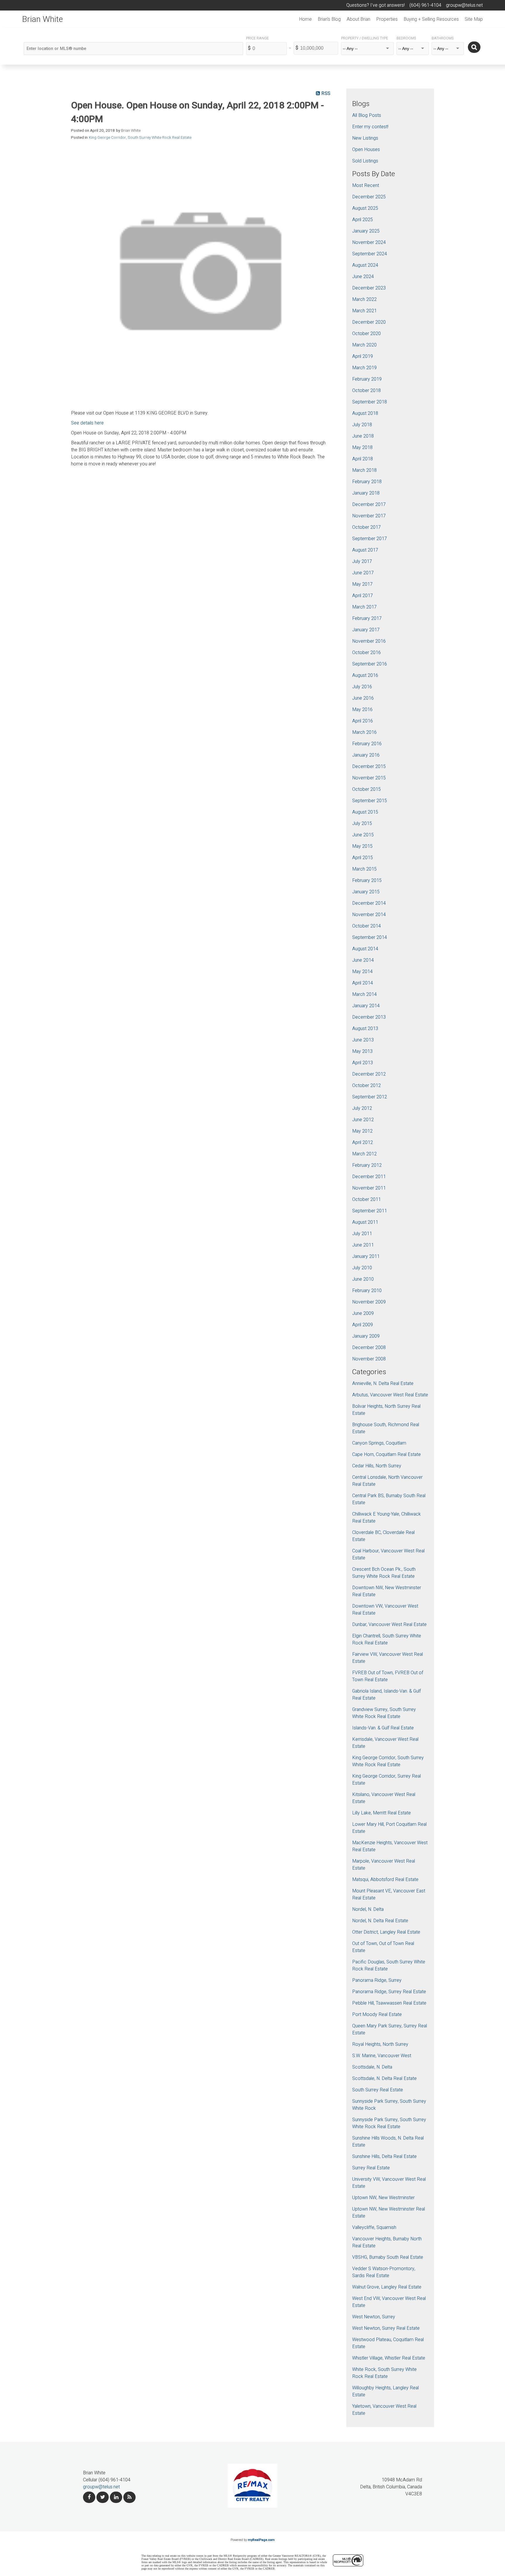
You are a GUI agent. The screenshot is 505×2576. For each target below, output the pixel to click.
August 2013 (365, 1029)
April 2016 (363, 721)
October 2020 (366, 334)
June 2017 (363, 573)
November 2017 (369, 516)
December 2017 (369, 505)
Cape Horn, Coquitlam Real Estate (386, 1455)
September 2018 (370, 402)
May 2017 (362, 584)
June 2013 (363, 1040)
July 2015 (362, 824)
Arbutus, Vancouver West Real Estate (390, 1395)
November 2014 (369, 915)
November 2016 (369, 641)
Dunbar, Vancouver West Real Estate (389, 1625)
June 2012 (363, 1120)
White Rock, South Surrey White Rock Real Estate (384, 2373)
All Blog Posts (367, 115)
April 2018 (363, 459)
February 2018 (367, 482)
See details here (87, 423)
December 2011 (369, 1177)
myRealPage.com (261, 2540)
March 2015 (364, 869)
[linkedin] (116, 2497)
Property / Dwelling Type (365, 38)
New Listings (365, 138)
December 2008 (369, 1348)
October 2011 (366, 1199)
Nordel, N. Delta (368, 1909)
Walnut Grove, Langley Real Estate (387, 2287)
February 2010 (367, 1291)
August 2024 (365, 265)
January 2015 (366, 892)
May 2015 (362, 846)
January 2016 (366, 755)
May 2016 (362, 710)
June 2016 (363, 698)
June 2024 (363, 277)
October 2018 (366, 391)
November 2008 (369, 1359)
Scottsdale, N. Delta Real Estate (384, 2079)
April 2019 (363, 356)
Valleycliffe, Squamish (374, 2227)
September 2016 (370, 664)
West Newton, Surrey (374, 2317)
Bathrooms (443, 38)
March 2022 (364, 299)
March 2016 (364, 732)
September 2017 (370, 539)
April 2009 (363, 1325)
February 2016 (367, 744)
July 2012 (362, 1108)
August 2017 (365, 550)
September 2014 (370, 937)
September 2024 (370, 254)
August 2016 (365, 675)
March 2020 (364, 345)
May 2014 (362, 972)
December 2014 (369, 903)
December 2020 (369, 322)
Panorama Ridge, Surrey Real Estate (389, 1992)
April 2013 (363, 1063)
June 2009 (363, 1313)
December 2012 (369, 1074)
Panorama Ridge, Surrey (377, 1980)
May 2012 (362, 1131)
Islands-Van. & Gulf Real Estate (383, 1728)
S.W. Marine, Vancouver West (382, 2056)
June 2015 (363, 835)
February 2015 (367, 880)
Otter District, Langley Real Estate (386, 1932)
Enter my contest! (370, 127)
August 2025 (365, 208)
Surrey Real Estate (371, 2168)
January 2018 (366, 493)
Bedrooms (406, 38)
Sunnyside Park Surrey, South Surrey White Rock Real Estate (389, 2123)
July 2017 (362, 561)
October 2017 (366, 527)
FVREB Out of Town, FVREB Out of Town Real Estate (388, 1676)
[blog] (129, 2497)
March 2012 (364, 1154)
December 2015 (369, 767)
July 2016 (362, 687)
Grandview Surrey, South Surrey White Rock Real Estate (384, 1713)
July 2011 (362, 1234)
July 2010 (362, 1268)
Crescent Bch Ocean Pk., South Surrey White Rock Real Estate (384, 1573)
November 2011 (369, 1188)
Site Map (474, 19)
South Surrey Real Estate (378, 2090)
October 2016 (366, 653)
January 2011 (366, 1256)
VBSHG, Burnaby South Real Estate (388, 2257)
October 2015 (366, 789)
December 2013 (369, 1017)
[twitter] (103, 2497)
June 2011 (363, 1245)
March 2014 (364, 994)
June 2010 (363, 1279)
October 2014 (366, 926)
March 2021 (364, 311)
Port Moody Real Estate (377, 2015)
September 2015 (370, 801)
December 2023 (369, 288)
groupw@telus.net (101, 2487)
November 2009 (369, 1302)
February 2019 (367, 379)
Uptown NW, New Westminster (383, 2198)
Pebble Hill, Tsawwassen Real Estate (389, 2003)
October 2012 (366, 1086)
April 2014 (363, 983)
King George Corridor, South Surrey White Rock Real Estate (140, 138)
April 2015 (363, 858)
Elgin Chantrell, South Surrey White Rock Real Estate (387, 1639)
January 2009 (366, 1336)
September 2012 (370, 1097)
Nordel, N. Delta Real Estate (380, 1921)
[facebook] (89, 2497)
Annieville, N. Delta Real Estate (383, 1384)
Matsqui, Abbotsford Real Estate (385, 1880)
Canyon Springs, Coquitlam (379, 1443)
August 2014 (365, 949)
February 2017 (367, 618)
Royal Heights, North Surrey (380, 2044)
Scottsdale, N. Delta (372, 2067)
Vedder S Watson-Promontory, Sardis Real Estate (384, 2272)
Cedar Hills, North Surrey (377, 1466)
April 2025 (363, 220)
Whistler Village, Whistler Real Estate (389, 2358)
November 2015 (369, 778)
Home (305, 19)
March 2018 (364, 470)
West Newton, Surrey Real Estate (386, 2328)
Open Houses (366, 150)
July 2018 (362, 425)
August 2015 (365, 812)
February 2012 (367, 1165)
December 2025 (369, 197)
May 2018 (362, 448)
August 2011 (365, 1222)
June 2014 (363, 960)
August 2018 (365, 413)
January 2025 (366, 231)
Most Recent (366, 186)
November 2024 (369, 242)
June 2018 (363, 436)
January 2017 (366, 630)
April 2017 (363, 596)
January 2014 (366, 1006)
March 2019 (364, 368)
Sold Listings (365, 161)
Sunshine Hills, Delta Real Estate (384, 2157)
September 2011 (370, 1211)
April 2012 (363, 1143)
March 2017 (364, 607)
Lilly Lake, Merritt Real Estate (382, 1813)
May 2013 (362, 1051)
